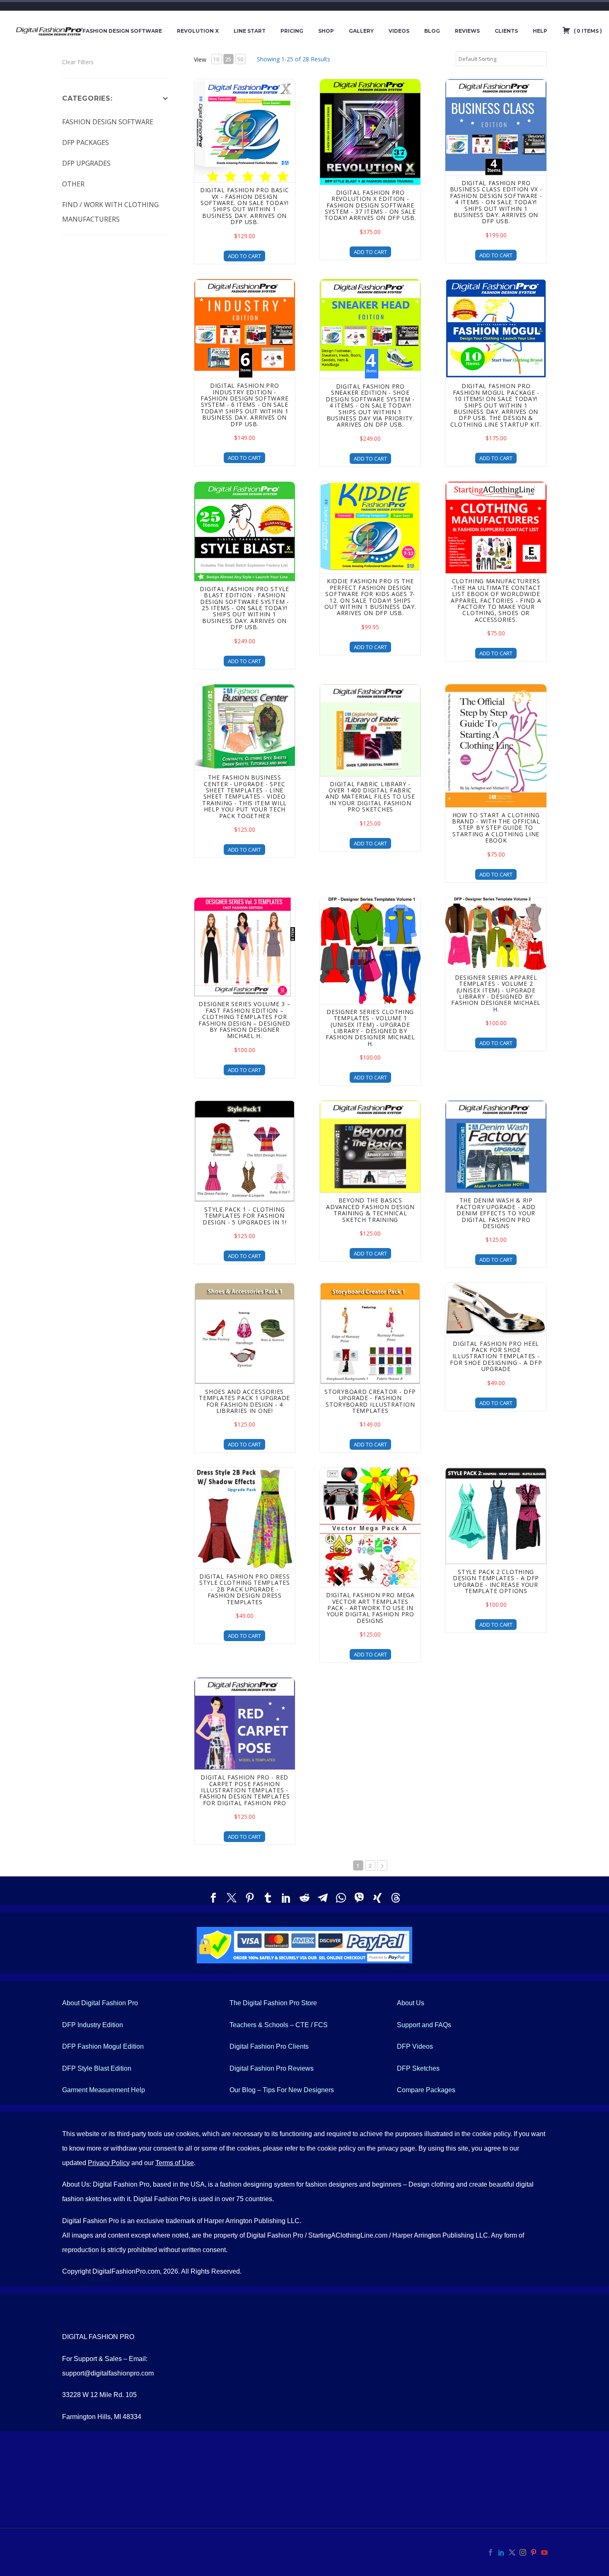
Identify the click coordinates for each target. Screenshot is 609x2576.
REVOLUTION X (198, 31)
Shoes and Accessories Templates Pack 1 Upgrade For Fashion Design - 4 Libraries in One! (244, 1401)
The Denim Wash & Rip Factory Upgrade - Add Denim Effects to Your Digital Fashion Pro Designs (496, 1213)
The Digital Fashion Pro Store (273, 2003)
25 (228, 59)
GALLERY (361, 31)
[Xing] (377, 1898)
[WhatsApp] (341, 1898)
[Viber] (359, 1898)
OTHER (73, 184)
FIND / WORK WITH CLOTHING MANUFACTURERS (110, 212)
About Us (411, 2003)
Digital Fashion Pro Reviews (272, 2068)
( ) (587, 31)
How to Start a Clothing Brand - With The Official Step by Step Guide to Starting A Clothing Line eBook (496, 828)
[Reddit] (304, 1898)
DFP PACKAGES (86, 142)
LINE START (250, 31)
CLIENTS (506, 31)
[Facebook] (213, 1898)
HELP (540, 31)
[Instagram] (523, 2552)
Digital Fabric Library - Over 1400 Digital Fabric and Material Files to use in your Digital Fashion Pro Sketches (370, 797)
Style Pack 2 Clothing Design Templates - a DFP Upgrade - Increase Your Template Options (496, 1581)
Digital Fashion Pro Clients (269, 2046)
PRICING (292, 31)
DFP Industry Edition (93, 2025)
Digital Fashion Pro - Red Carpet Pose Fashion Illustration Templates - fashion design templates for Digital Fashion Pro (245, 1790)
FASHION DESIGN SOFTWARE (122, 31)
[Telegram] (323, 1898)
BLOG (432, 31)
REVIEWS (467, 31)
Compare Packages (426, 2090)
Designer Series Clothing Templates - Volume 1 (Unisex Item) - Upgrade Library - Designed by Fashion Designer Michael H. (370, 1028)
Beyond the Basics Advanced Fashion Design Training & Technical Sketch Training (370, 1210)
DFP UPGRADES (86, 163)
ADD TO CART (244, 256)
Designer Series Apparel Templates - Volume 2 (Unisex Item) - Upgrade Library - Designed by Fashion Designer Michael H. (496, 993)
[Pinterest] (250, 1898)
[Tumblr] (268, 1898)
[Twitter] (232, 1898)
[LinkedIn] (286, 1898)
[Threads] (396, 1898)
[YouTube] (544, 2552)
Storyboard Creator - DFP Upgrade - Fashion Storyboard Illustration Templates (370, 1401)
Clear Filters (78, 62)
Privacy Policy (109, 2163)
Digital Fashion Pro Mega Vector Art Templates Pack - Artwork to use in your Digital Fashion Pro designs (370, 1608)
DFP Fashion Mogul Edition (103, 2046)
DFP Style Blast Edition (97, 2068)
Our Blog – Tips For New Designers (282, 2090)
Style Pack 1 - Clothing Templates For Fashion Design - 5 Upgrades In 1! (245, 1216)
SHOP (326, 31)
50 (240, 59)
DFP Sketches (418, 2068)
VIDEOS (399, 31)
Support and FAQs (424, 2025)
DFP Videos (415, 2046)
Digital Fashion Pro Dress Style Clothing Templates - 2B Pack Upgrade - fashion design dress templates (245, 1589)
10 (216, 59)
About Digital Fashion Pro (100, 2003)
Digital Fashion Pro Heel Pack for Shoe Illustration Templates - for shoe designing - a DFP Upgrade (496, 1356)
